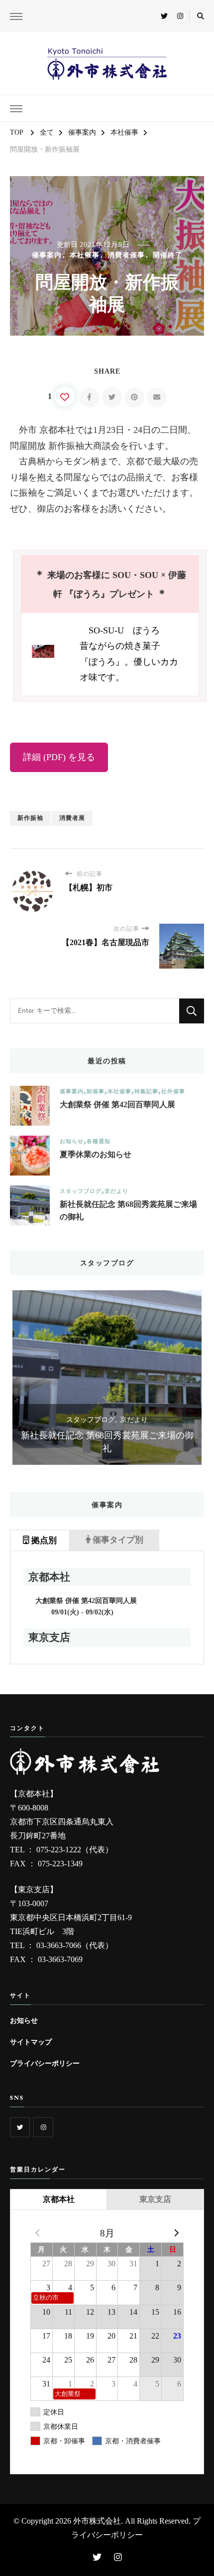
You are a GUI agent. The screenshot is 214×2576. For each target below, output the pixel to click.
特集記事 (146, 1091)
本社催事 (85, 255)
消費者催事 (126, 255)
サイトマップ (31, 2042)
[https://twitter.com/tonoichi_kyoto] (20, 2127)
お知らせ (72, 1141)
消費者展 (72, 818)
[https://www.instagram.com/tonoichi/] (43, 2127)
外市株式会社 (97, 2521)
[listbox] (107, 1378)
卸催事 (96, 1091)
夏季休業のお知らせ (96, 1154)
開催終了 (168, 255)
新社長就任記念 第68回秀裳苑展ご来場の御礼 (128, 1211)
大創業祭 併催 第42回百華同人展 (117, 1104)
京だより (116, 1191)
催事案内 (47, 255)
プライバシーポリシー (45, 2063)
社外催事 (173, 1091)
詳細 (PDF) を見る (59, 757)
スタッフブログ (81, 1191)
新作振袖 (30, 818)
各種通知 (99, 1141)
